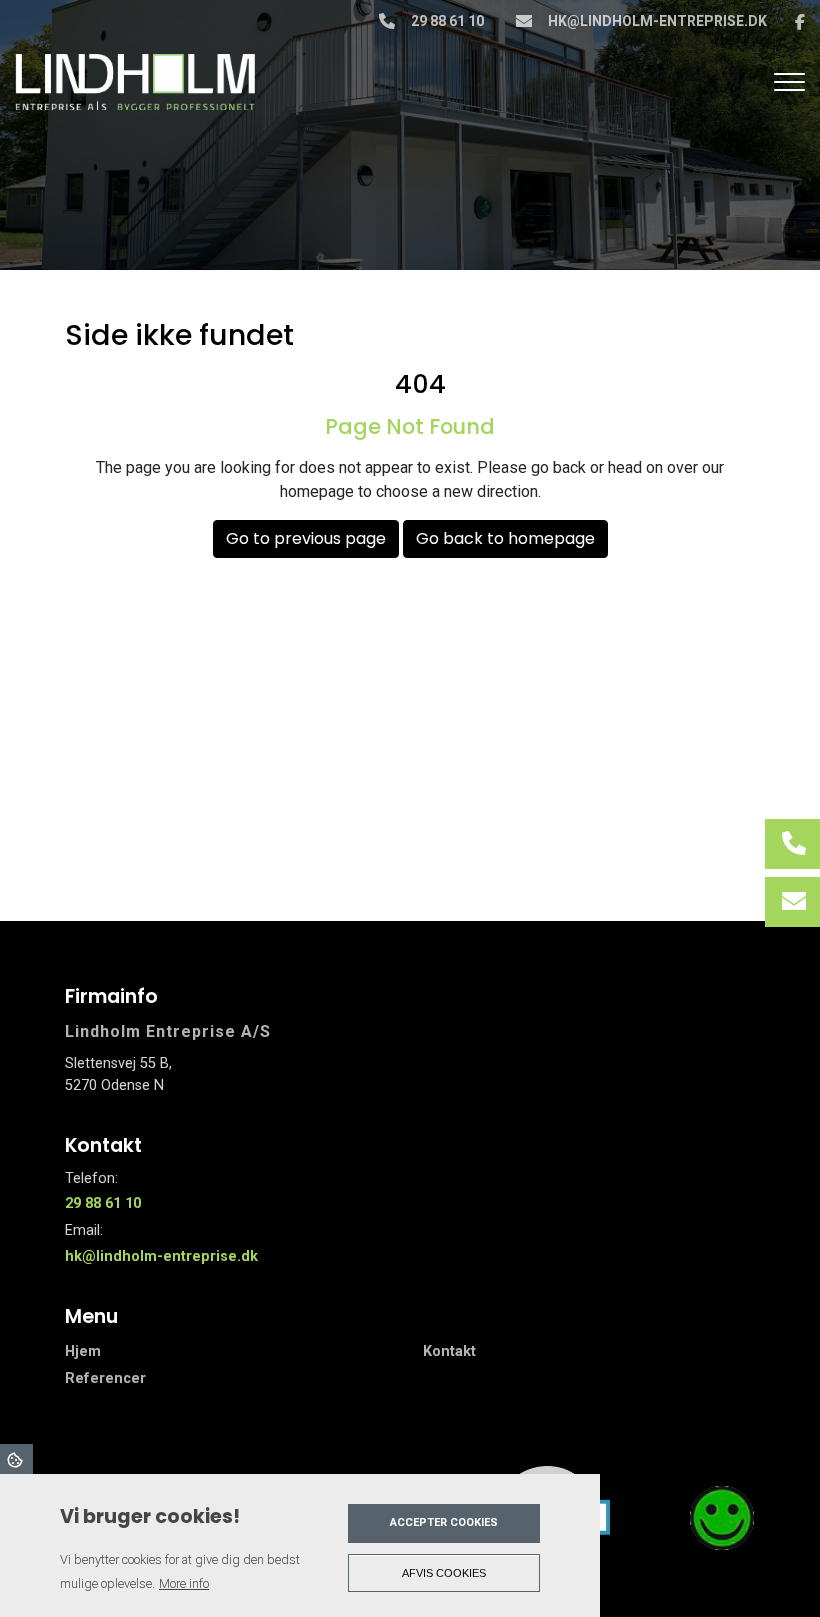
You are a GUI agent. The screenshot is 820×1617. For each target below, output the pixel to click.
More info (184, 1583)
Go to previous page (306, 538)
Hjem (83, 1352)
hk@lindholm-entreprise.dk (657, 21)
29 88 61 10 (447, 21)
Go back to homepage (505, 538)
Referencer (105, 1379)
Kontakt (449, 1352)
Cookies (16, 1459)
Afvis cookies (444, 1573)
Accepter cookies (444, 1522)
